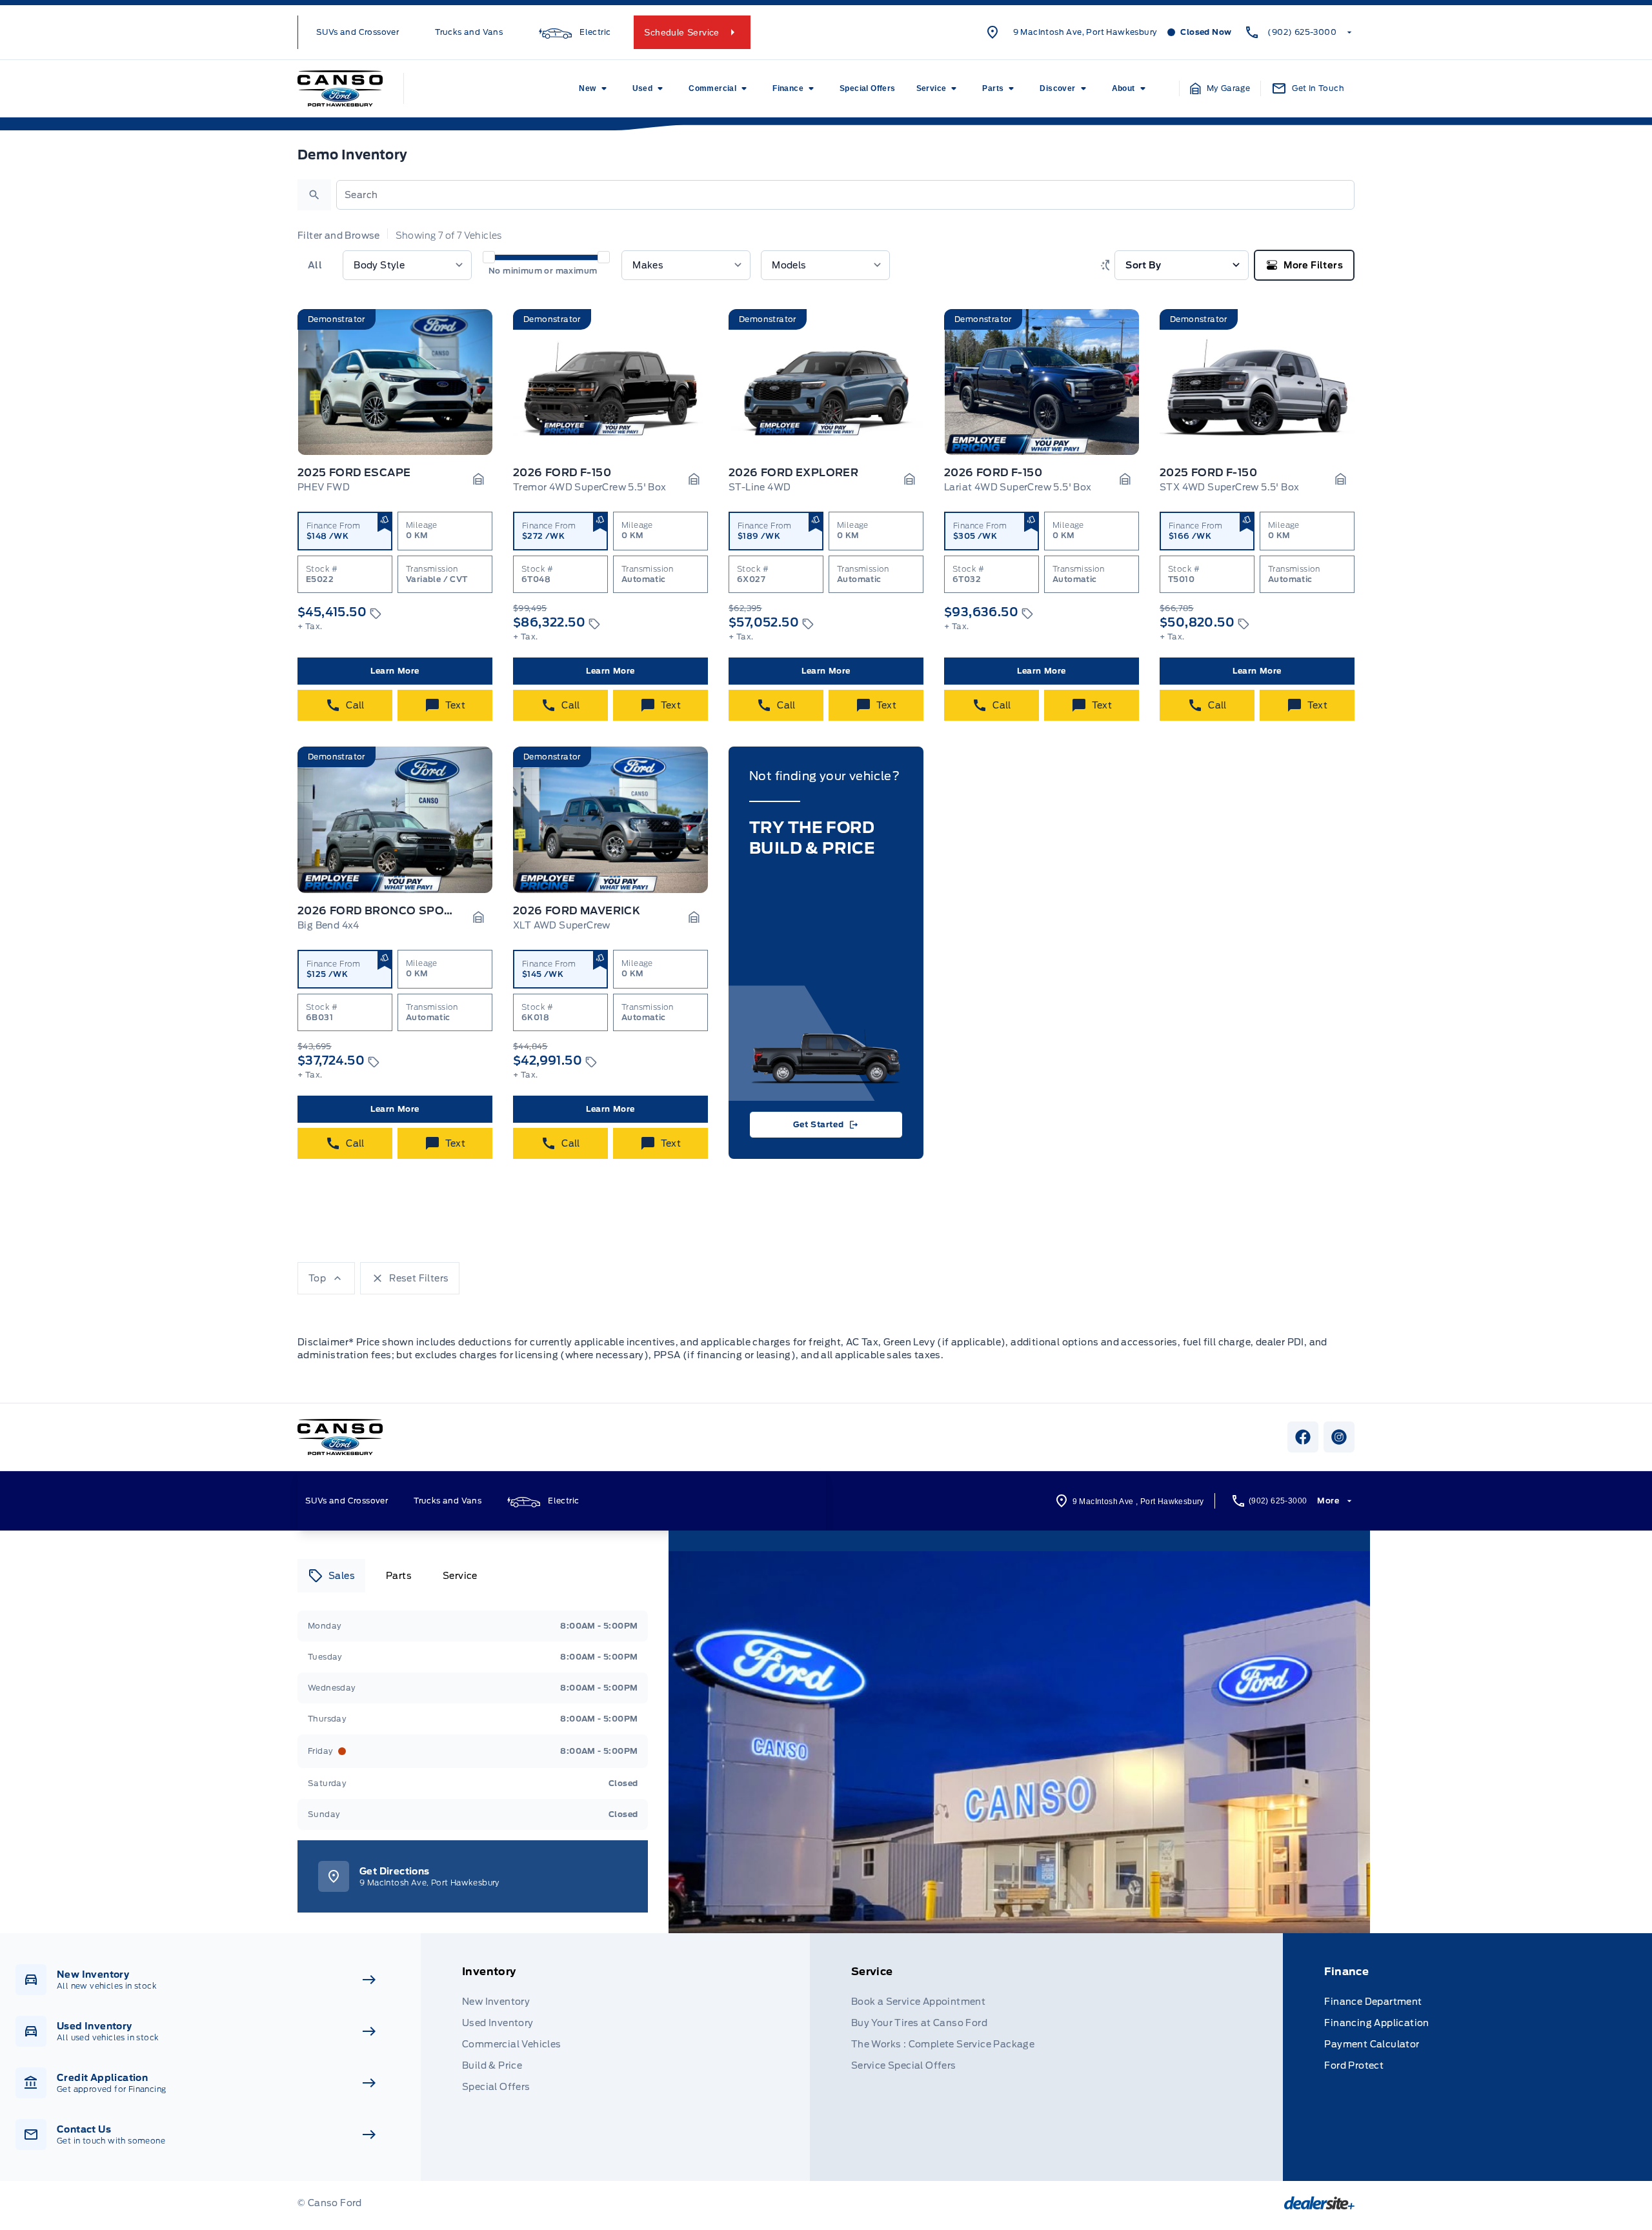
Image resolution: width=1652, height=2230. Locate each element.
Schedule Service (681, 32)
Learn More (395, 671)
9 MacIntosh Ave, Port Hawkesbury (1085, 32)
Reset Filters (419, 1278)
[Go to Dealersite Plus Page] (1319, 2203)
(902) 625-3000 (1302, 32)
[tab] (331, 1576)
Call (355, 705)
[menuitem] (595, 88)
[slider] (489, 257)
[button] (1220, 88)
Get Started (819, 1124)
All (315, 265)
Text (456, 705)
